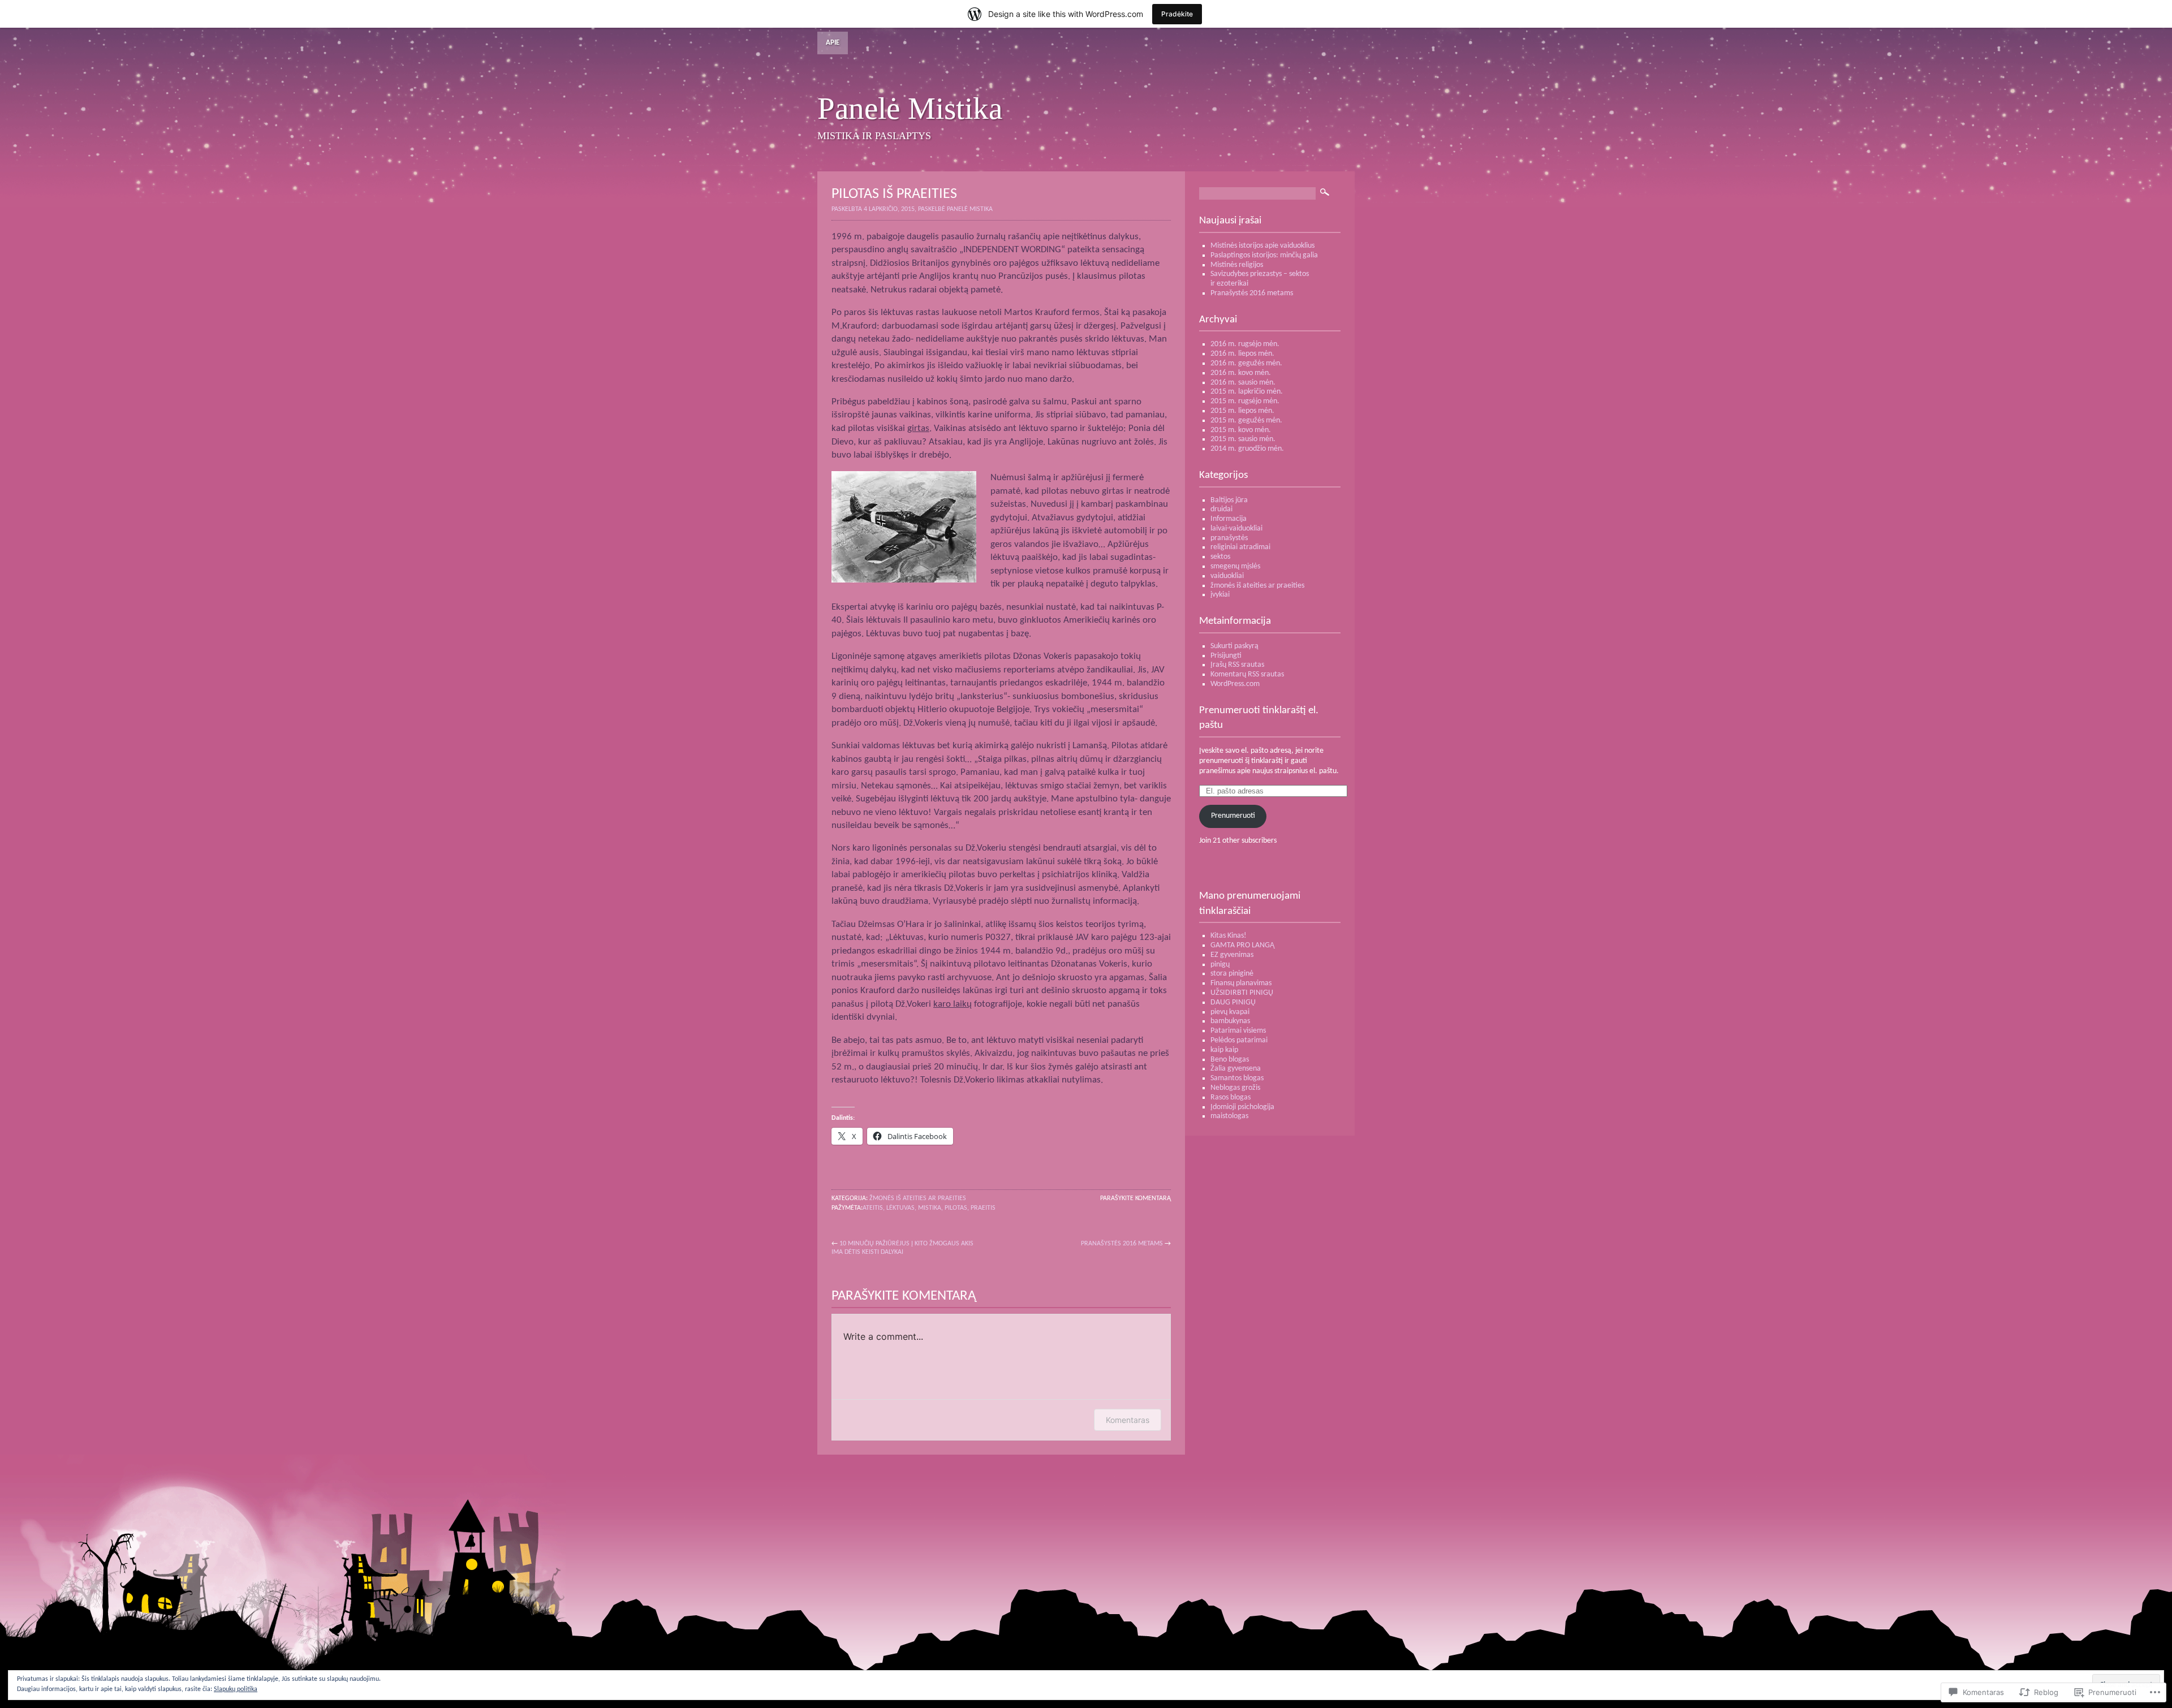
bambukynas (1230, 1021)
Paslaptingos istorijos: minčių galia (1264, 255)
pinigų (1220, 965)
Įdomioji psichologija (1242, 1107)
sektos (1220, 557)
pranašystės (1229, 538)
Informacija (1229, 519)
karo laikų (953, 1004)
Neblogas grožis (1235, 1088)
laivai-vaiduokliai (1236, 529)
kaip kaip (1224, 1050)
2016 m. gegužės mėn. (1246, 363)
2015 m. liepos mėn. (1242, 411)
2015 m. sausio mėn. (1243, 439)
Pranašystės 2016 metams (1122, 1244)
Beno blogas (1230, 1060)
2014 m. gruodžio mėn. (1247, 449)
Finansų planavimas (1241, 983)
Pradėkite (1177, 14)
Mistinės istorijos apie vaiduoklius (1262, 246)
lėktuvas (900, 1208)
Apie (833, 43)
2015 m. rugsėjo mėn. (1245, 401)
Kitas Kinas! (1229, 936)
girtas (918, 428)
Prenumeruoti (1233, 816)
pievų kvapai (1230, 1012)
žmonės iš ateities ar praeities (918, 1198)
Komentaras (1128, 1420)
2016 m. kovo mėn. (1241, 373)
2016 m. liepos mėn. (1242, 354)
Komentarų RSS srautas (1247, 674)
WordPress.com (1235, 684)
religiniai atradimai (1240, 547)
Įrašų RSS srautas (1237, 665)
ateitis (873, 1208)
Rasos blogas (1231, 1097)
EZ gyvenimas (1232, 955)
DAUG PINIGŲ (1233, 1002)
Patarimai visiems (1238, 1031)
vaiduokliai (1227, 576)
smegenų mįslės (1235, 566)
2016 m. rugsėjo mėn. (1245, 344)
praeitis (983, 1208)
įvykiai (1220, 595)
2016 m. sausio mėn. (1243, 383)
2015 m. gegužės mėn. (1246, 420)
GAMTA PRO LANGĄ (1242, 945)
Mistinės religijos (1237, 265)
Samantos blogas (1237, 1078)
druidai (1221, 509)
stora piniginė (1232, 974)
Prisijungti (1226, 656)
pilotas (956, 1208)
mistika (930, 1208)
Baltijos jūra (1229, 500)
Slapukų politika (236, 1689)
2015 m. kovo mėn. (1241, 430)
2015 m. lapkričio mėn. (1247, 392)
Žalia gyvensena (1236, 1069)
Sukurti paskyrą (1234, 646)
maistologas (1229, 1116)
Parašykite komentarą (1135, 1198)
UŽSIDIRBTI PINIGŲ (1242, 993)
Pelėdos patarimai (1239, 1040)
